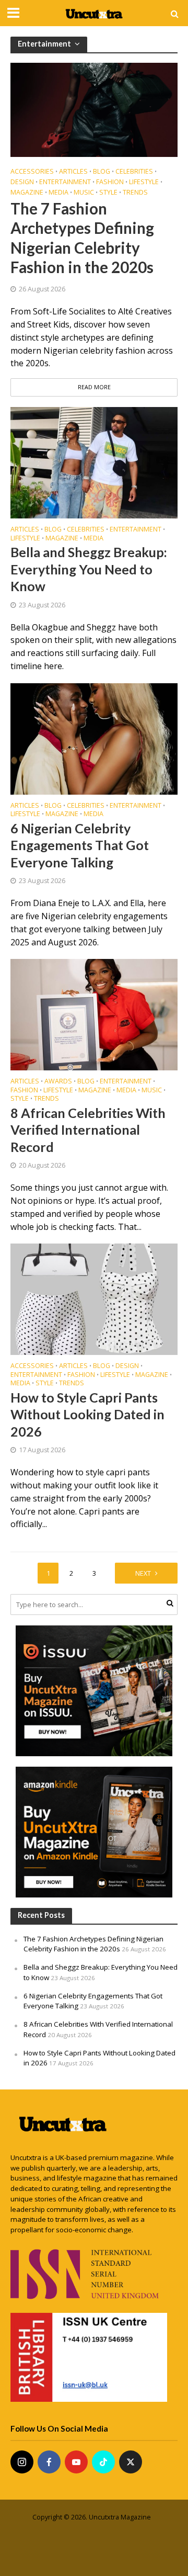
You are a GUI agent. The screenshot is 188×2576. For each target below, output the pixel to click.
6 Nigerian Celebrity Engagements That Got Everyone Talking (80, 845)
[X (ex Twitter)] (131, 2462)
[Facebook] (49, 2462)
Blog (102, 172)
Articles (73, 172)
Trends (135, 193)
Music (84, 193)
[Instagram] (22, 2462)
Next (143, 1573)
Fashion (110, 182)
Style (108, 193)
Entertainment (65, 182)
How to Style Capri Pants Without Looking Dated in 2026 (87, 1414)
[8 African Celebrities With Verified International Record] (94, 1014)
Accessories (32, 172)
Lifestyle (144, 182)
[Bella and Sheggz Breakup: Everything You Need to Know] (94, 462)
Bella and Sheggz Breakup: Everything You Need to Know (89, 569)
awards (58, 1082)
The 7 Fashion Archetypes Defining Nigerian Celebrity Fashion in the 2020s (82, 238)
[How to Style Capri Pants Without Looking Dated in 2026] (94, 1298)
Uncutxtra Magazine (120, 2517)
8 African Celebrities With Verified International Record (88, 1130)
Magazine (27, 193)
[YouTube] (76, 2462)
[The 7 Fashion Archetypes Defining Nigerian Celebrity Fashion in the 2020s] (94, 109)
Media (58, 193)
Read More (94, 387)
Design (22, 182)
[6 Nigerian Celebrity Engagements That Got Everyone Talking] (94, 738)
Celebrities (134, 172)
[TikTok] (103, 2462)
